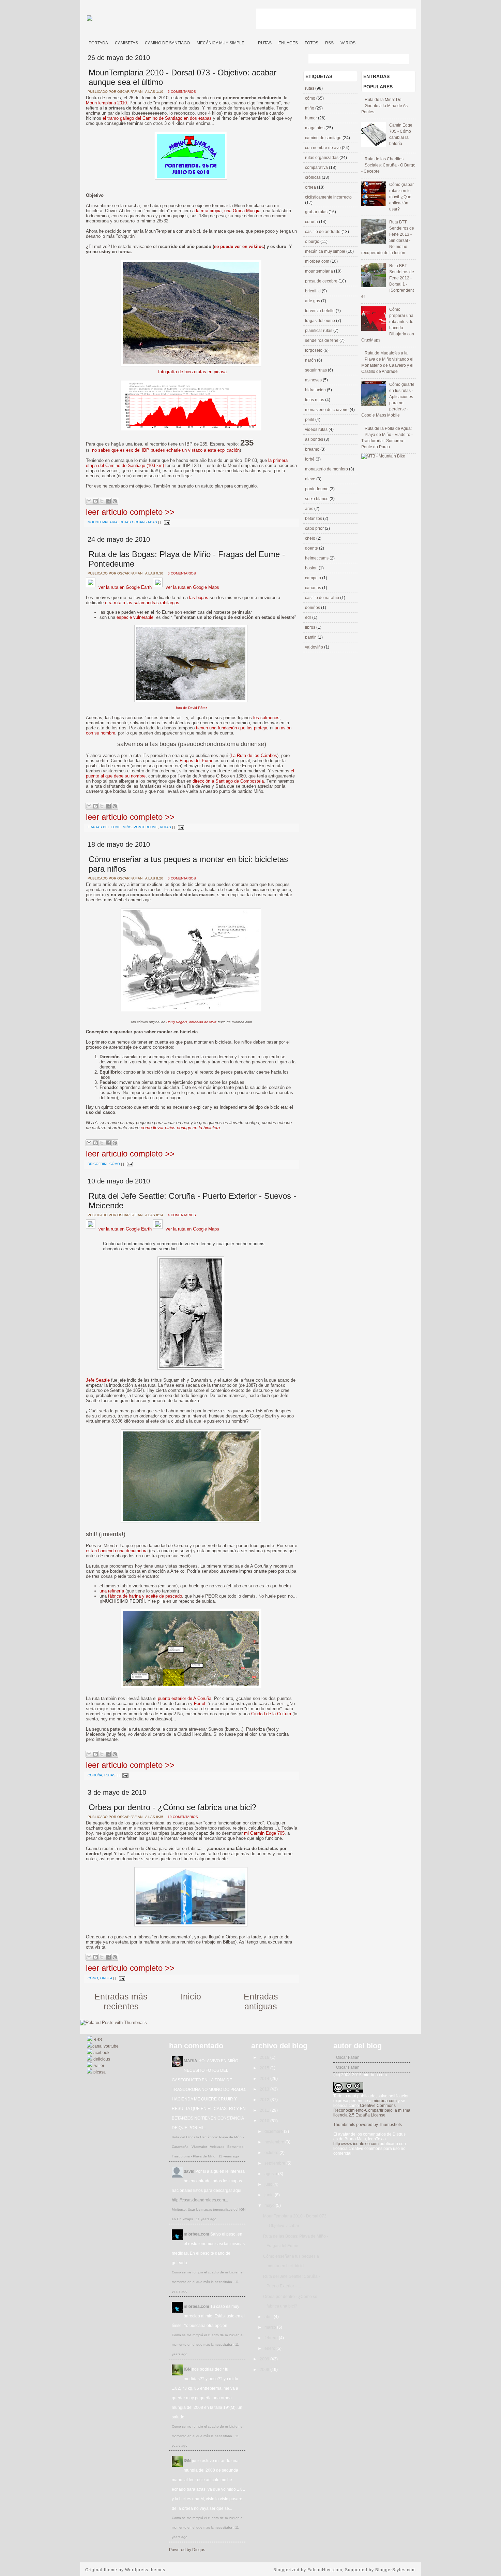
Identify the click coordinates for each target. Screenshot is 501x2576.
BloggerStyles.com (396, 2570)
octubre (272, 2153)
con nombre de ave (323, 148)
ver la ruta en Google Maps (192, 587)
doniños (313, 608)
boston (312, 568)
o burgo (313, 242)
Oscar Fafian (348, 2057)
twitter (98, 2066)
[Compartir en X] (102, 501)
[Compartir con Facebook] (108, 501)
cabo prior (315, 528)
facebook (101, 2053)
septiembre (275, 2163)
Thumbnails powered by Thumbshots (368, 2125)
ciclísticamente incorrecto (328, 197)
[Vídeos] (251, 40)
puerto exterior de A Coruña (185, 1698)
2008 (265, 2370)
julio (269, 2184)
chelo (311, 538)
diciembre (274, 2131)
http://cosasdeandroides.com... (200, 2200)
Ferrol (200, 1704)
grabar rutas (317, 212)
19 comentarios (183, 1817)
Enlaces (288, 43)
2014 (265, 2079)
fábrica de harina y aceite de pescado (145, 1596)
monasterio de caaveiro (327, 410)
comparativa (317, 168)
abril (269, 2317)
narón (311, 360)
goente (312, 548)
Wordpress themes (145, 2570)
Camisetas (126, 43)
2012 (265, 2100)
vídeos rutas (317, 430)
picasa (99, 2072)
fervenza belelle (320, 311)
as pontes (315, 439)
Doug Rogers (177, 1022)
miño (127, 827)
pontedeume (146, 827)
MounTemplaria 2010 (106, 103)
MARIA (191, 2061)
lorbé (310, 459)
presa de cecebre (322, 281)
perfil (310, 420)
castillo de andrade (323, 232)
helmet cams (317, 558)
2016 (265, 2057)
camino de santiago (324, 138)
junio (270, 2195)
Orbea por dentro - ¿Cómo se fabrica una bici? (172, 1807)
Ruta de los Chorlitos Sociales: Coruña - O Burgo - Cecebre (388, 165)
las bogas (199, 598)
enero (270, 2348)
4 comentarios (182, 1215)
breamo (313, 449)
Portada (98, 43)
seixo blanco (317, 499)
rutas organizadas (138, 522)
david (189, 2171)
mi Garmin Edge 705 (264, 1833)
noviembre (275, 2142)
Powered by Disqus (187, 2550)
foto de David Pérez (192, 708)
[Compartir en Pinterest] (115, 501)
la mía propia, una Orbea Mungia (228, 211)
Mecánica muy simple (221, 43)
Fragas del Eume (196, 761)
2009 (265, 2359)
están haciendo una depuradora (117, 1551)
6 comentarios (182, 92)
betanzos (314, 519)
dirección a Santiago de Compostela (228, 781)
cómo (115, 1164)
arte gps (313, 301)
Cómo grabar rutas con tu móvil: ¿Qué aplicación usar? (401, 197)
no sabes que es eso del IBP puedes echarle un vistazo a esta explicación (166, 450)
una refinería (112, 1591)
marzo (271, 2327)
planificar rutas (319, 331)
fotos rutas (315, 400)
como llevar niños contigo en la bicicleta (180, 1128)
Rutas (265, 43)
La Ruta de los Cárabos (254, 755)
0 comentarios (182, 573)
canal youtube (105, 2046)
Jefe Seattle (98, 1380)
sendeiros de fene (322, 340)
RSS (329, 43)
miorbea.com (318, 261)
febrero (272, 2338)
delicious (101, 2059)
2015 (265, 2068)
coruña (95, 1775)
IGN (187, 2369)
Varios (348, 43)
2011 (265, 2110)
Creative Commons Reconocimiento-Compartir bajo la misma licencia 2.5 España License (372, 2110)
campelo (314, 578)
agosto (271, 2174)
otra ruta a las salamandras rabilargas (142, 603)
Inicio (191, 1996)
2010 (265, 2121)
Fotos (312, 43)
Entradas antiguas (261, 2001)
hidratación (316, 390)
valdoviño (315, 647)
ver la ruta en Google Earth (124, 587)
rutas (165, 827)
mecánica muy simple (326, 251)
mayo (270, 2206)
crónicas (313, 177)
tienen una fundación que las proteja (232, 728)
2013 (265, 2089)
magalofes (315, 128)
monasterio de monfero (327, 469)
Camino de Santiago (167, 43)
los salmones (266, 718)
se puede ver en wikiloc (239, 246)
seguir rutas (316, 370)
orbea (106, 1978)
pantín (311, 637)
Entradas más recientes (121, 2001)
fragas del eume (104, 827)
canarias (314, 588)
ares (310, 509)
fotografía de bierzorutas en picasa (192, 372)
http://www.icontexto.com (356, 2144)
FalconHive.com (325, 2570)
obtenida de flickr (202, 1022)
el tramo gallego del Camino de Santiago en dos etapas (157, 118)
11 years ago (229, 2156)
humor (312, 118)
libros (311, 627)
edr (309, 617)
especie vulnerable (135, 617)
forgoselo (314, 350)
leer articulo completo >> (130, 512)
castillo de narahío (323, 598)
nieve (311, 479)
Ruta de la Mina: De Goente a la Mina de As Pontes (384, 106)
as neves (314, 380)
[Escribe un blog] (95, 501)
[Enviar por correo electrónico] (89, 501)
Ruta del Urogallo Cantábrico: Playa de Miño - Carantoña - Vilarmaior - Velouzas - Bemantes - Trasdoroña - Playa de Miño (209, 2147)
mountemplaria (103, 522)
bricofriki (97, 1164)
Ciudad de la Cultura (271, 1714)
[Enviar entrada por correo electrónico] (166, 522)
